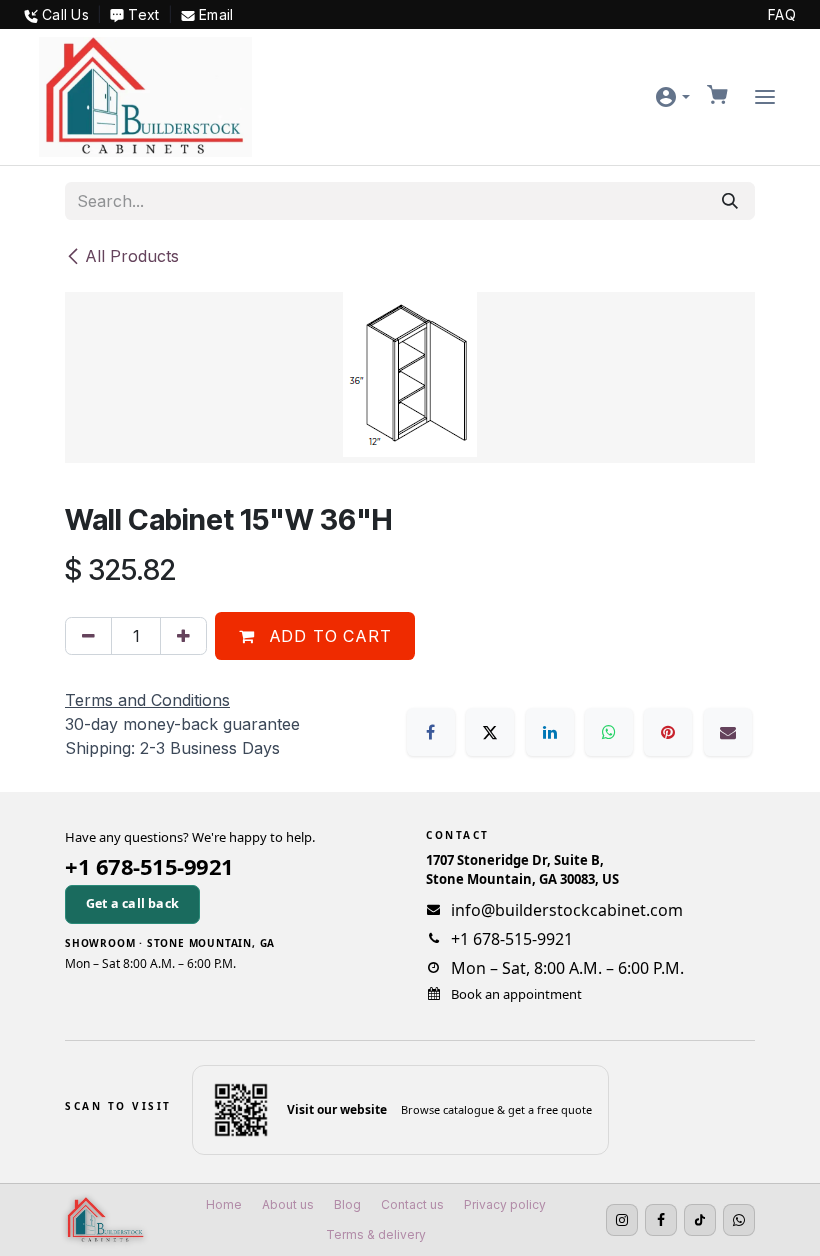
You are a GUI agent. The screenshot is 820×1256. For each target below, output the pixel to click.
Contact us (412, 1204)
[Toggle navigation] (765, 97)
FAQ (782, 14)
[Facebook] (431, 732)
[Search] (730, 201)
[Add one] (183, 636)
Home (224, 1204)
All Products (132, 256)
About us (288, 1204)
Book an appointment (516, 994)
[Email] (728, 732)
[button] (672, 97)
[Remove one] (88, 636)
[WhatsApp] (609, 732)
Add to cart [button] (327, 636)
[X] (490, 732)
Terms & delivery (376, 1234)
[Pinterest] (668, 732)
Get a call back (132, 903)
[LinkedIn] (550, 732)
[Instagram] (622, 1220)
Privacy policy (505, 1204)
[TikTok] (700, 1220)
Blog (347, 1204)
